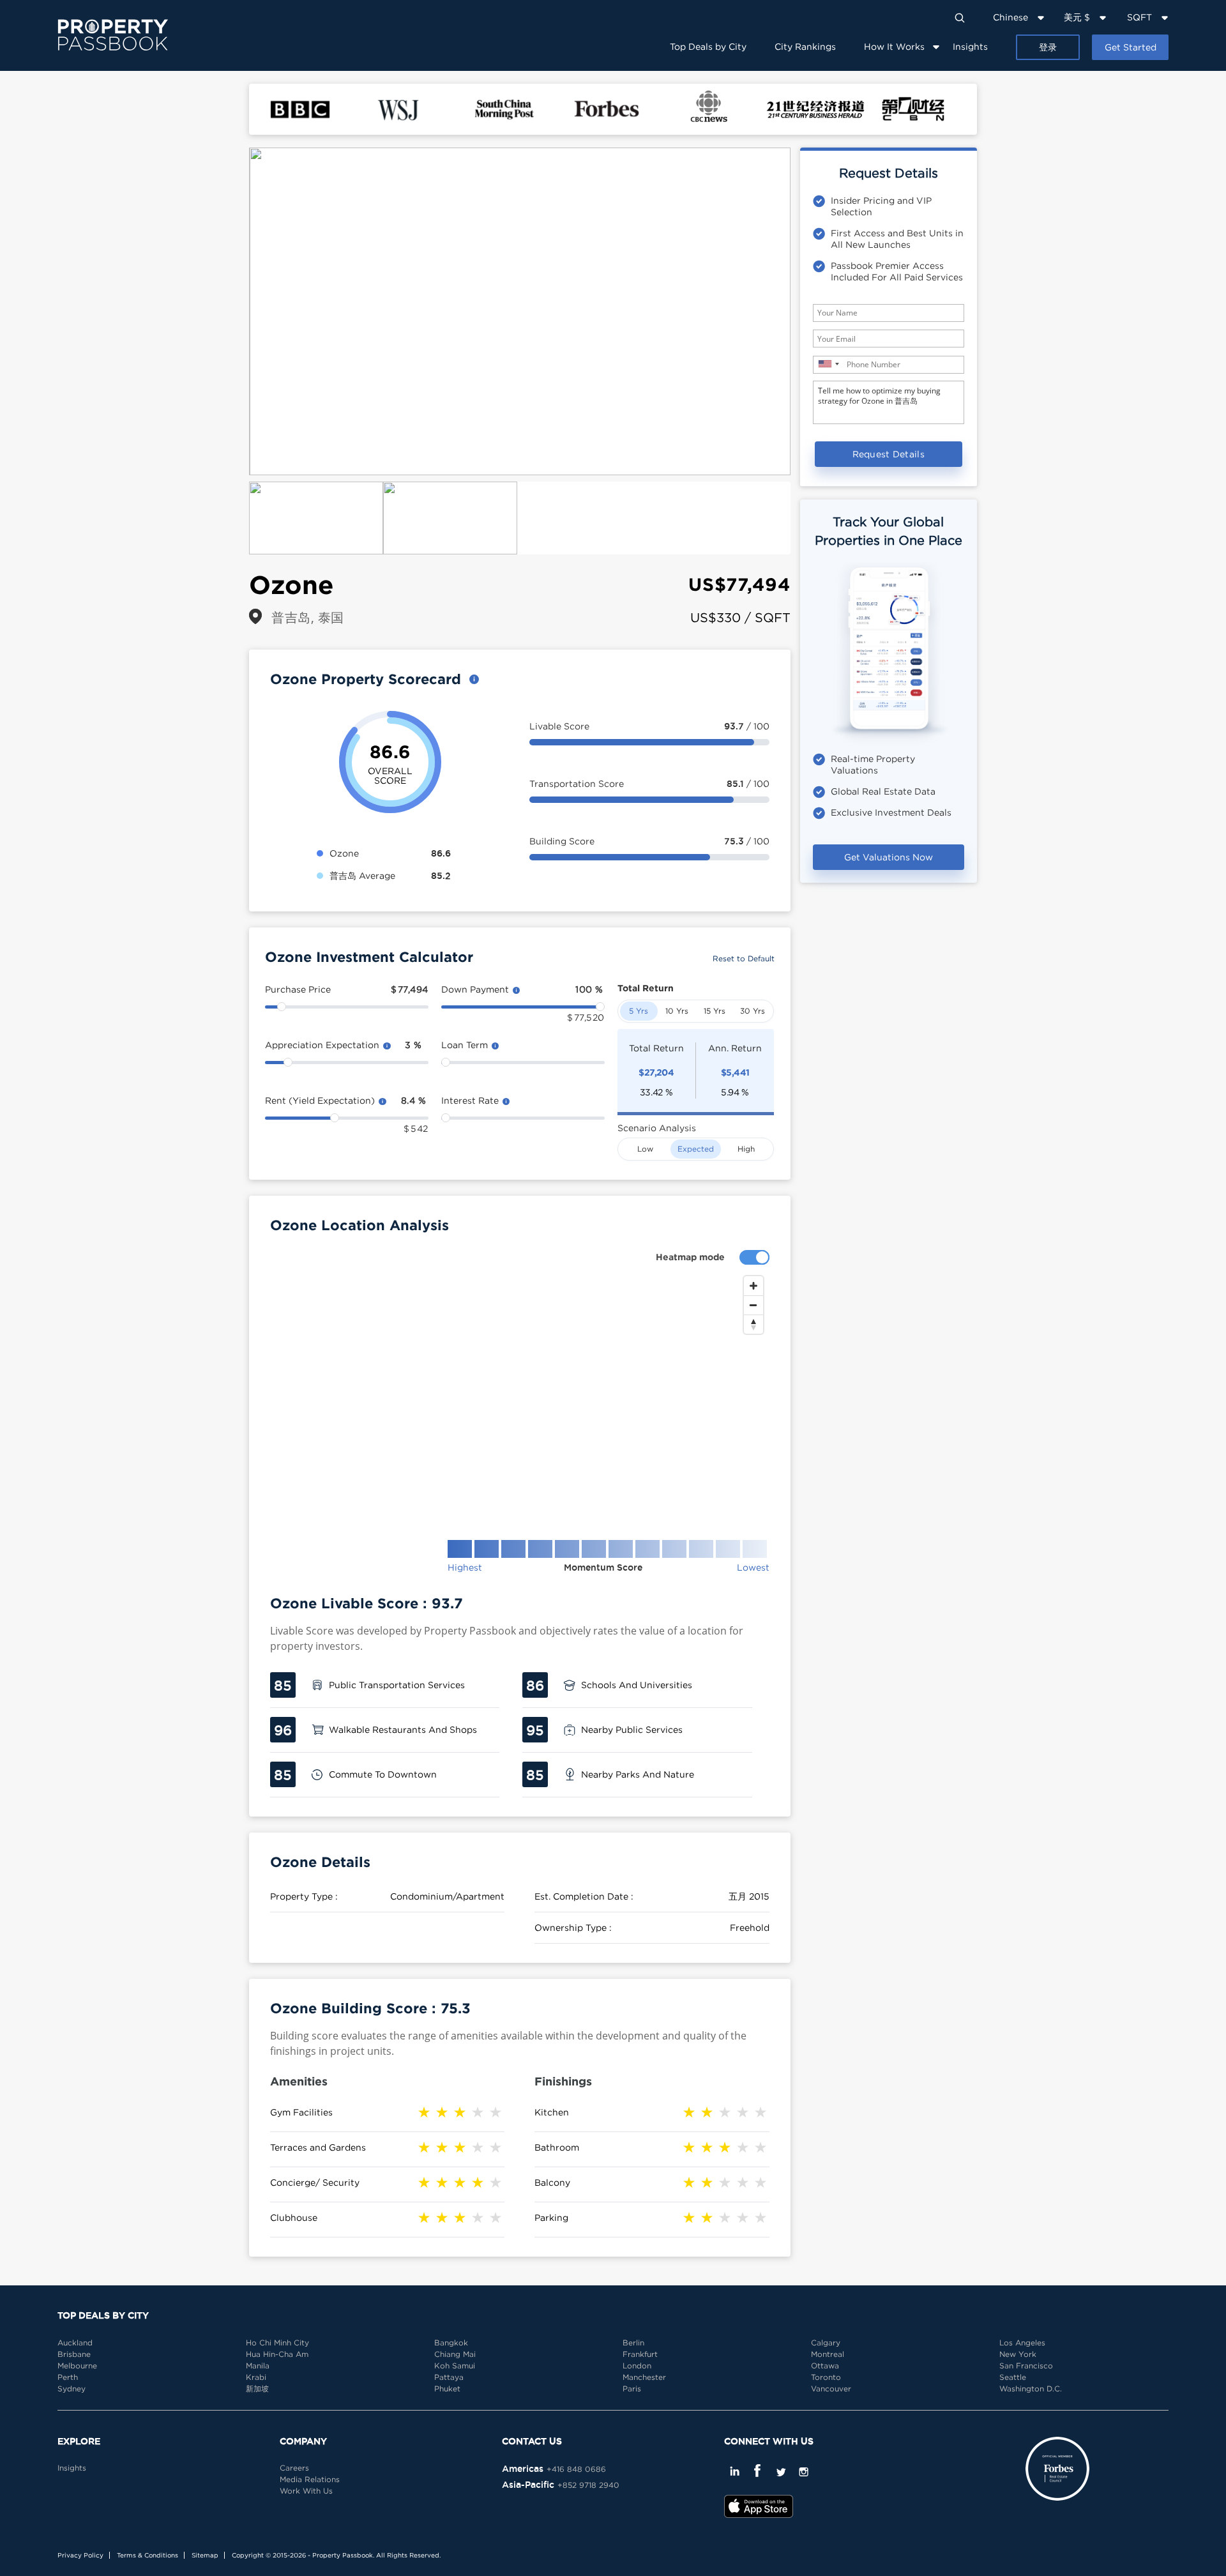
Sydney (72, 2389)
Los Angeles (1022, 2343)
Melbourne (77, 2366)
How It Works (894, 46)
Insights (970, 46)
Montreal (828, 2354)
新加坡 (257, 2389)
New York (1018, 2354)
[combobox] (828, 364)
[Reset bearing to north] (753, 1324)
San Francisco (1026, 2366)
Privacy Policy (80, 2555)
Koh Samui (455, 2366)
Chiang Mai (455, 2354)
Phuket (447, 2389)
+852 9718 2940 (588, 2485)
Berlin (633, 2343)
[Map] (520, 1398)
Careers (294, 2468)
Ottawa (825, 2366)
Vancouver (831, 2389)
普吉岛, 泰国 (308, 617)
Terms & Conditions (148, 2555)
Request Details (889, 454)
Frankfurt (640, 2354)
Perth (68, 2377)
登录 (1048, 47)
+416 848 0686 (576, 2469)
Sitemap (205, 2555)
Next (810, 312)
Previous (230, 312)
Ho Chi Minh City (277, 2343)
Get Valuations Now (889, 857)
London (637, 2366)
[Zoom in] (753, 1286)
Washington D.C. (1031, 2389)
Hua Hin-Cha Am (277, 2354)
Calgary (826, 2343)
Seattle (1013, 2377)
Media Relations (310, 2479)
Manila (258, 2366)
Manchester (644, 2377)
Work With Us (306, 2491)
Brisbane (74, 2354)
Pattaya (449, 2377)
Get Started (1131, 47)
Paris (632, 2389)
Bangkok (451, 2343)
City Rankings (805, 46)
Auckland (75, 2343)
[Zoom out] (753, 1305)
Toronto (826, 2377)
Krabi (256, 2377)
